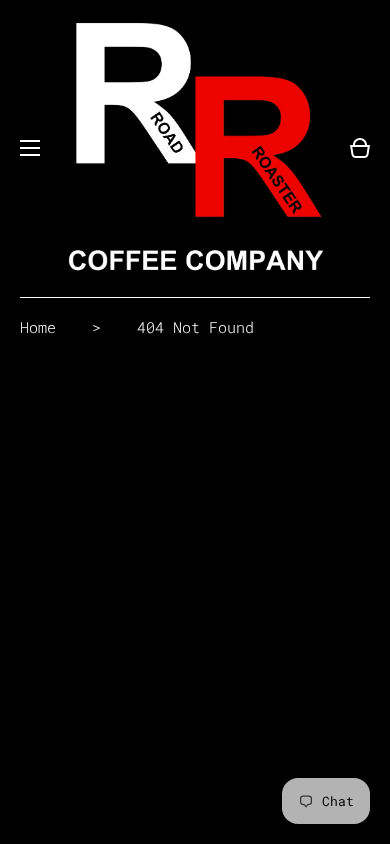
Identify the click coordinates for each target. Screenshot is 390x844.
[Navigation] (30, 148)
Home (38, 327)
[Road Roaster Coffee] (195, 148)
